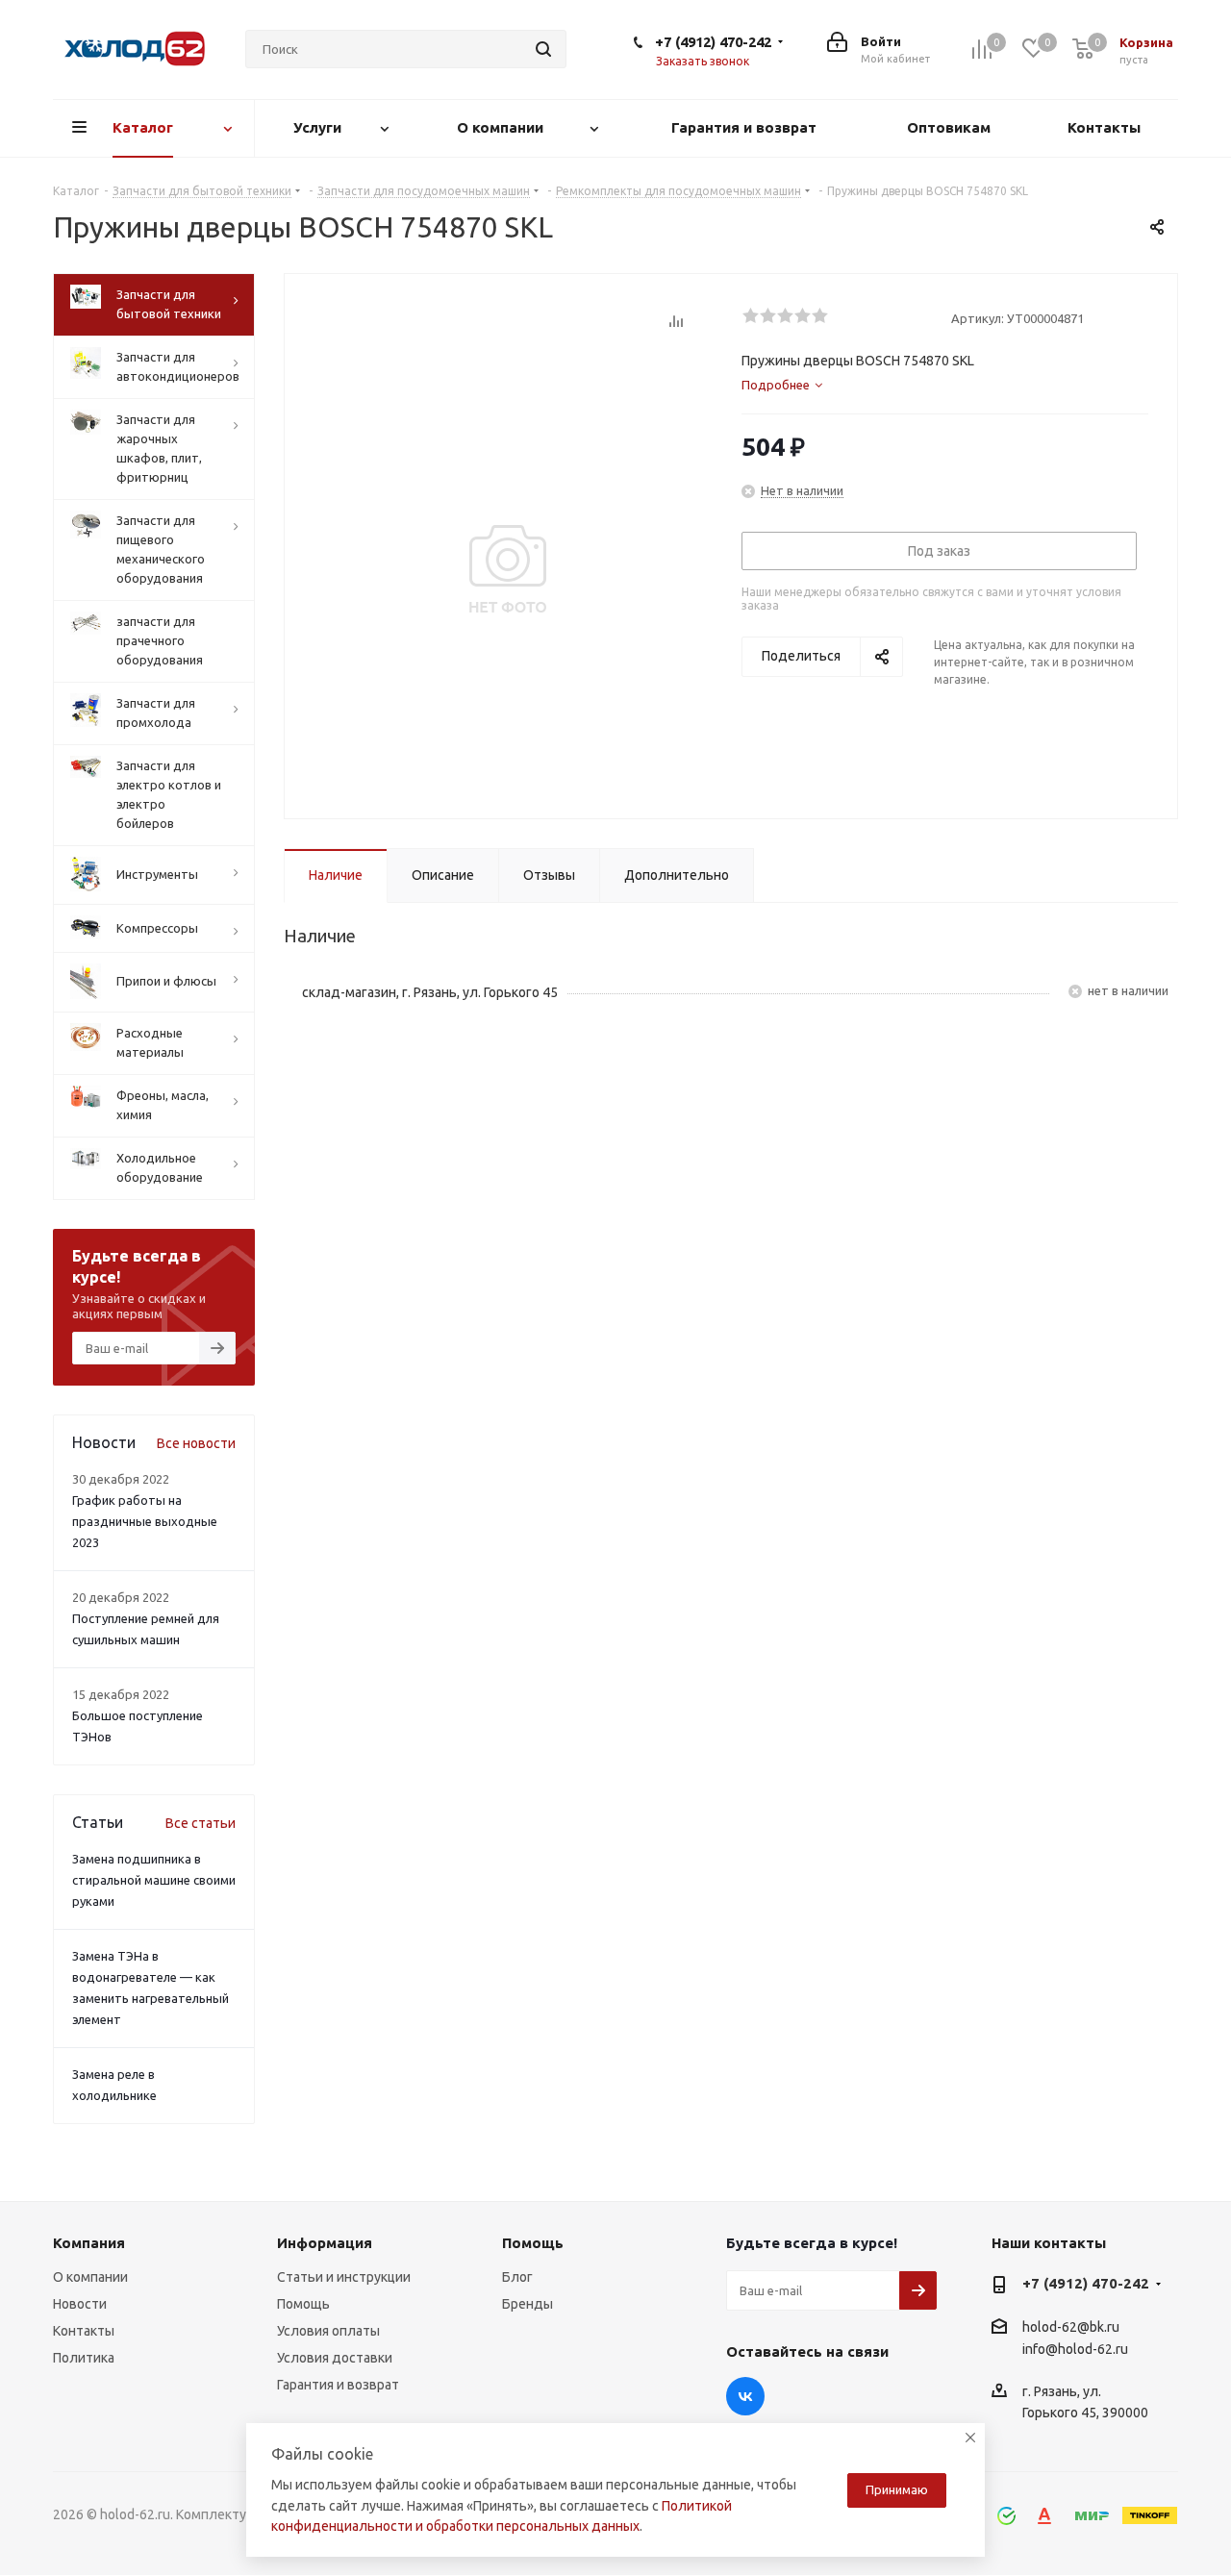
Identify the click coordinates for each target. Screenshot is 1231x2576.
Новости (80, 2304)
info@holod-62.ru (1075, 2349)
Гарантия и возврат (338, 2385)
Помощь (303, 2304)
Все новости (196, 1443)
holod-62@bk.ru (1071, 2327)
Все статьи (201, 1823)
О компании (90, 2277)
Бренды (528, 2304)
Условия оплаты (328, 2331)
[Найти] (543, 49)
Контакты (84, 2331)
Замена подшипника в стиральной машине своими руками (154, 1880)
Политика (84, 2358)
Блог (517, 2277)
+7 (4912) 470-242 (713, 42)
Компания (89, 2243)
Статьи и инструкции (344, 2277)
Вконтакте (745, 2396)
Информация (325, 2243)
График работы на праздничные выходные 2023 (145, 1521)
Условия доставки (335, 2358)
